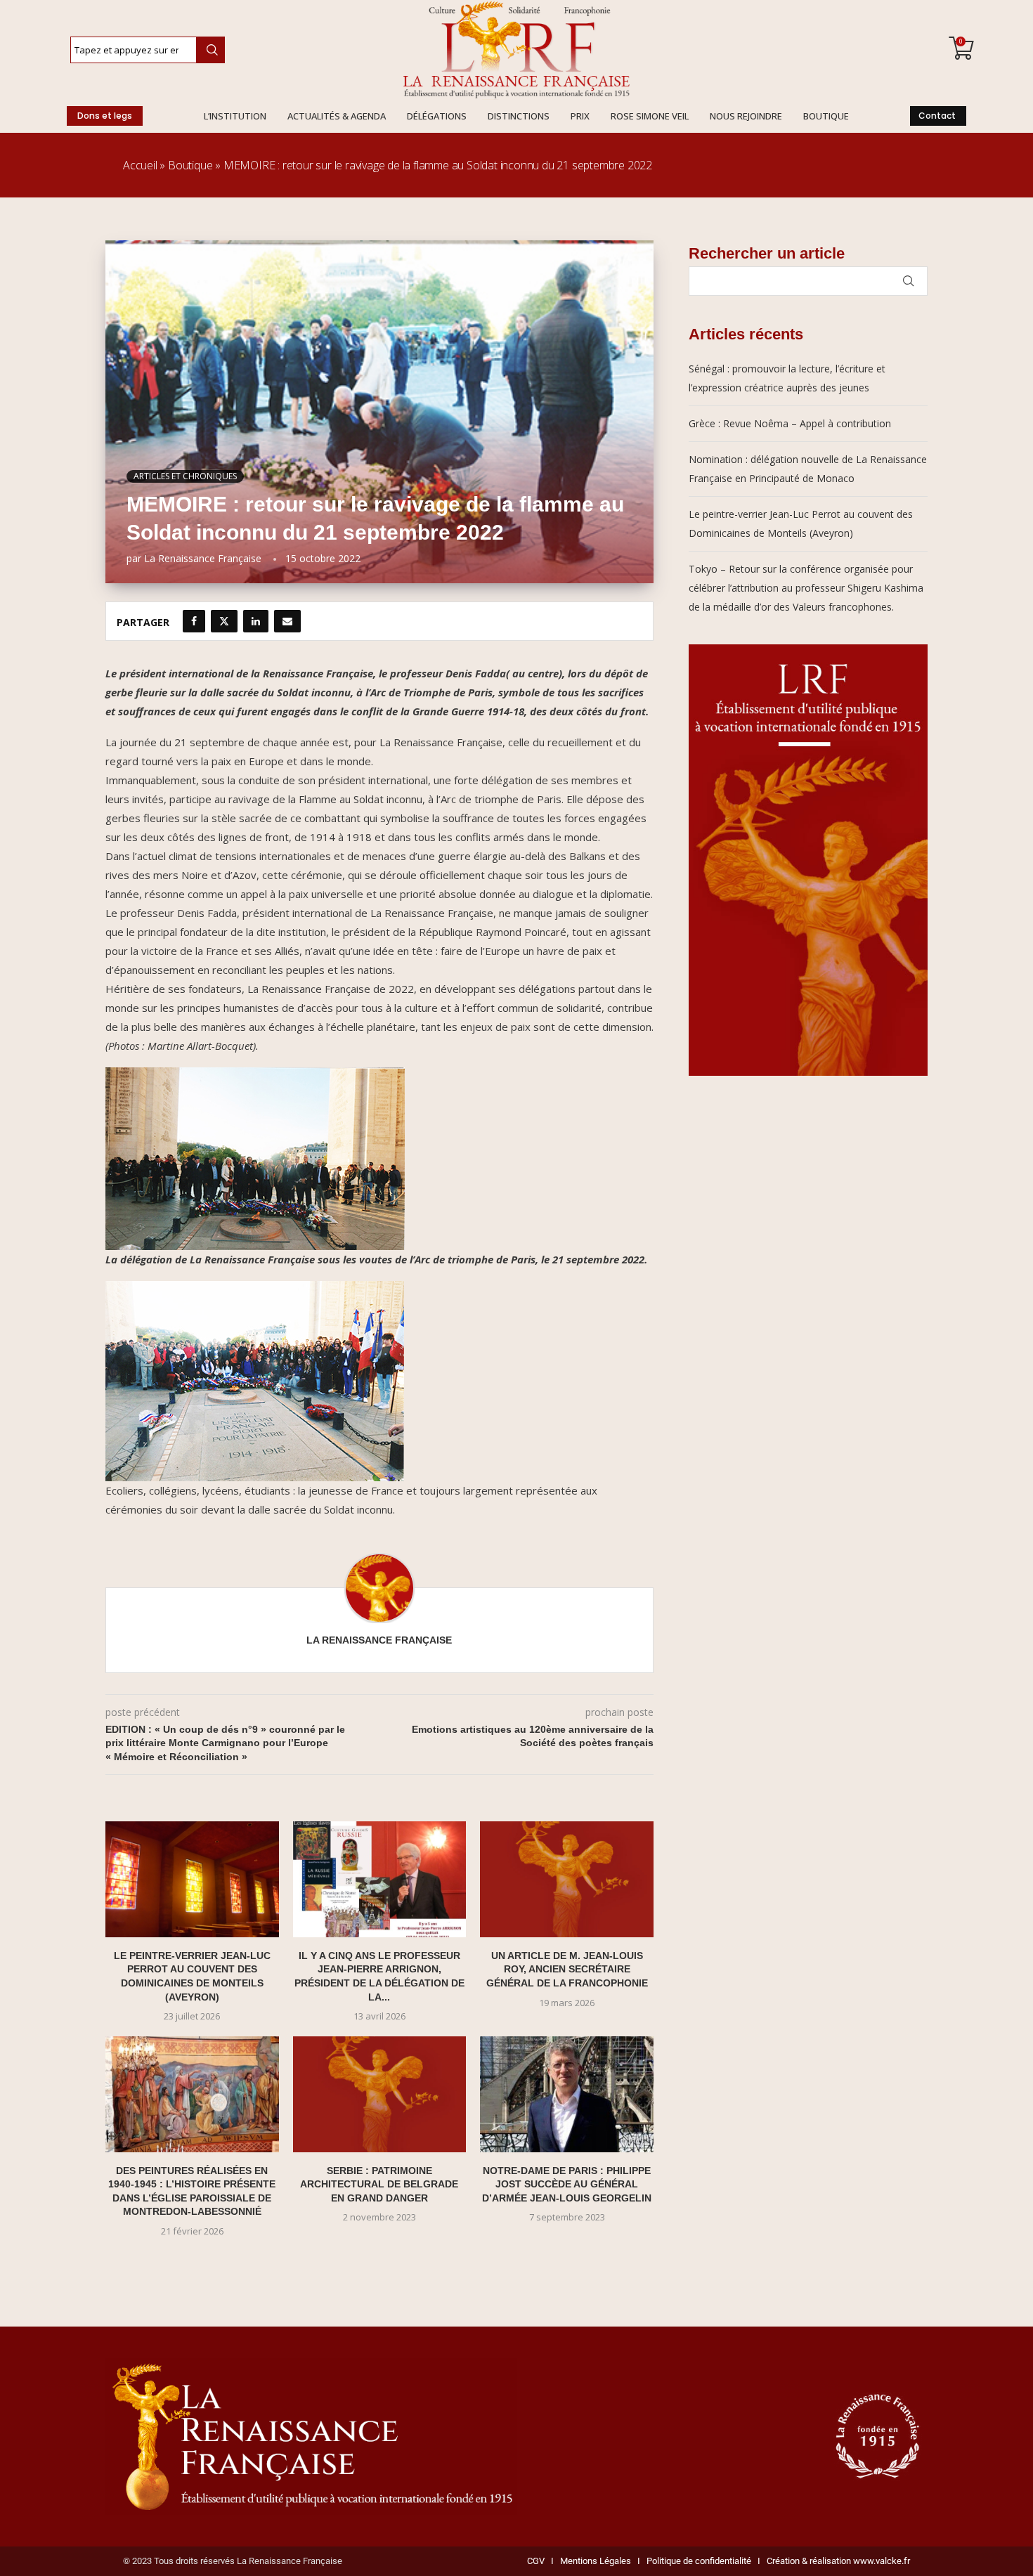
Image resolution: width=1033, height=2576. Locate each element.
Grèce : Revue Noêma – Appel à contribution (790, 423)
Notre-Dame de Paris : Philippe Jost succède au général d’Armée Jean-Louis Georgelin (567, 2184)
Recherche (210, 50)
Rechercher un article (767, 253)
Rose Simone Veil (650, 116)
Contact (937, 116)
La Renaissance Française (203, 558)
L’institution (235, 116)
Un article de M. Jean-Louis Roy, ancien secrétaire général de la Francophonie (567, 1969)
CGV (536, 2561)
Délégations (437, 116)
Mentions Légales (592, 2561)
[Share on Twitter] (224, 621)
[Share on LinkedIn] (256, 621)
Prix (580, 116)
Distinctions (519, 116)
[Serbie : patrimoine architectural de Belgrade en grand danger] (380, 2094)
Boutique (826, 116)
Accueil (140, 165)
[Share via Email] (287, 621)
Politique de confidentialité (699, 2561)
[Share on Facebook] (194, 621)
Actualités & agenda (337, 116)
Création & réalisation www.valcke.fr (838, 2561)
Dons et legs (105, 116)
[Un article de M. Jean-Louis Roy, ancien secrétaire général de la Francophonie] (567, 1879)
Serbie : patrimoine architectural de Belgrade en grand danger (379, 2184)
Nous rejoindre (746, 116)
